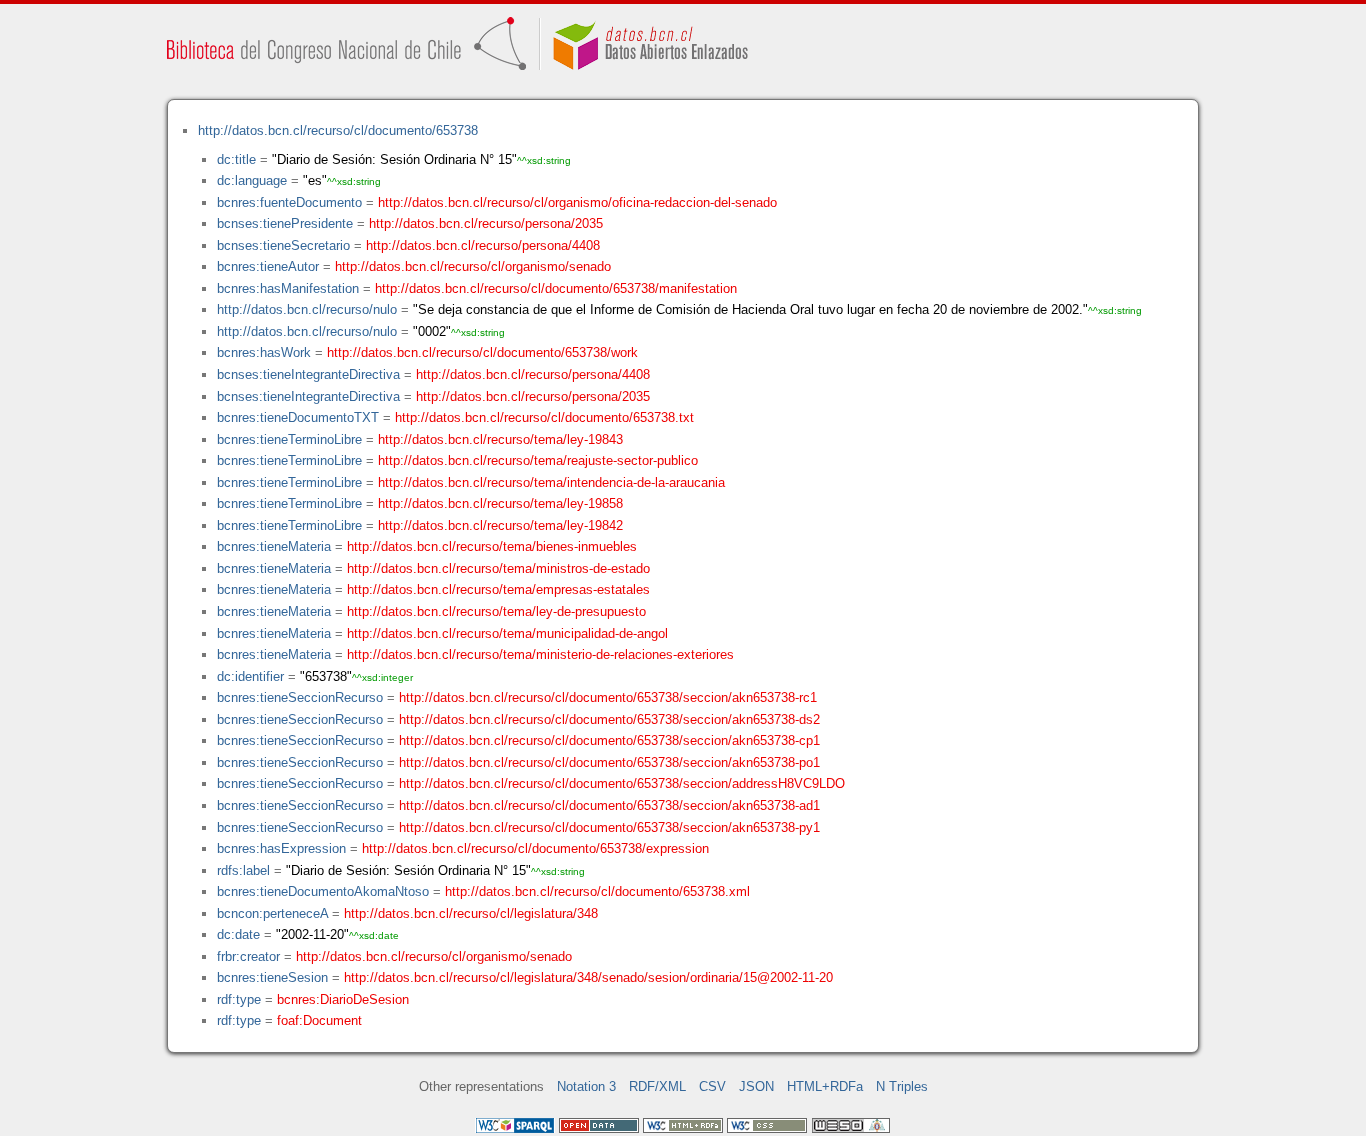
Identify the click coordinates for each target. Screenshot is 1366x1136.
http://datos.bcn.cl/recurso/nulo (307, 309)
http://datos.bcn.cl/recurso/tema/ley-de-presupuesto (496, 611)
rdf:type (239, 999)
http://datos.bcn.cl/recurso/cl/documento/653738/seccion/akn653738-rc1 (608, 697)
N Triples (902, 1086)
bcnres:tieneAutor (268, 266)
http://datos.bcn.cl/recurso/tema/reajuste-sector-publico (538, 460)
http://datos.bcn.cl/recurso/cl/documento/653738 (338, 130)
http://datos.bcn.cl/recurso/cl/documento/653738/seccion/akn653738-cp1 (609, 740)
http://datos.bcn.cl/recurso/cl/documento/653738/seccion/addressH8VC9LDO (622, 783)
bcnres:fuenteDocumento (289, 202)
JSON (756, 1086)
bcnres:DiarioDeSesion (343, 999)
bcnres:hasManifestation (288, 288)
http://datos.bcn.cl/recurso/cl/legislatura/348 (471, 913)
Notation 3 (586, 1086)
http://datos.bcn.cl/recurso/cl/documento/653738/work (482, 352)
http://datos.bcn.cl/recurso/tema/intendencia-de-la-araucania (551, 482)
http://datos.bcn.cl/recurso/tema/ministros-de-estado (498, 568)
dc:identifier (250, 676)
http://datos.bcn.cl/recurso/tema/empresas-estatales (498, 589)
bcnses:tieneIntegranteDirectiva (308, 374)
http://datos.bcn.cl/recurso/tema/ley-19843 (500, 439)
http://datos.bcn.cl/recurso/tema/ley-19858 (500, 503)
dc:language (252, 180)
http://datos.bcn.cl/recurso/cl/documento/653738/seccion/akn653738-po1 (609, 762)
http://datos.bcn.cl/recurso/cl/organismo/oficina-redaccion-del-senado (577, 202)
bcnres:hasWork (264, 352)
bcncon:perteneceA (272, 913)
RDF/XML (657, 1086)
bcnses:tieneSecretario (283, 245)
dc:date (238, 934)
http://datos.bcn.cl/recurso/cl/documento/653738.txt (544, 417)
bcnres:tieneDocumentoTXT (298, 417)
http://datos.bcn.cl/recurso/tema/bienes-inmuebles (492, 546)
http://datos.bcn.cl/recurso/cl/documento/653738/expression (535, 848)
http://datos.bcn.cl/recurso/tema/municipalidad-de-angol (507, 633)
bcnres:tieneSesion (272, 977)
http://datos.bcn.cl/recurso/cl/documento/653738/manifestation (556, 288)
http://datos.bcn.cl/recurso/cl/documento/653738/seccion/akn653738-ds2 (609, 719)
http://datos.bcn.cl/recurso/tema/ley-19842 (500, 525)
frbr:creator (248, 956)
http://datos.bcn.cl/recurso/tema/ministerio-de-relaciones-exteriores (540, 654)
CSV (712, 1086)
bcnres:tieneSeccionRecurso (300, 697)
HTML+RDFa (825, 1086)
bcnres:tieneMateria (274, 546)
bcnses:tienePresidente (285, 223)
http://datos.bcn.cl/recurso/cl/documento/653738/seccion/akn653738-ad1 (609, 805)
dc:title (236, 159)
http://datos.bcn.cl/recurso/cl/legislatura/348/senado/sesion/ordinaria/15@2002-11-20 (588, 977)
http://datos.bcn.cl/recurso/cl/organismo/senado (473, 266)
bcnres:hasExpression (281, 848)
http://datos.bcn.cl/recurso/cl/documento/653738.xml (597, 891)
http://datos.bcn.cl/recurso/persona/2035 (486, 223)
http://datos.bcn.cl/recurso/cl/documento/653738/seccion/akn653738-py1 (609, 827)
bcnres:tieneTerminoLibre (289, 439)
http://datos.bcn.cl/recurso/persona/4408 (483, 245)
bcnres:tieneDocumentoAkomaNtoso (323, 891)
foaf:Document (319, 1020)
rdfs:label (243, 870)
